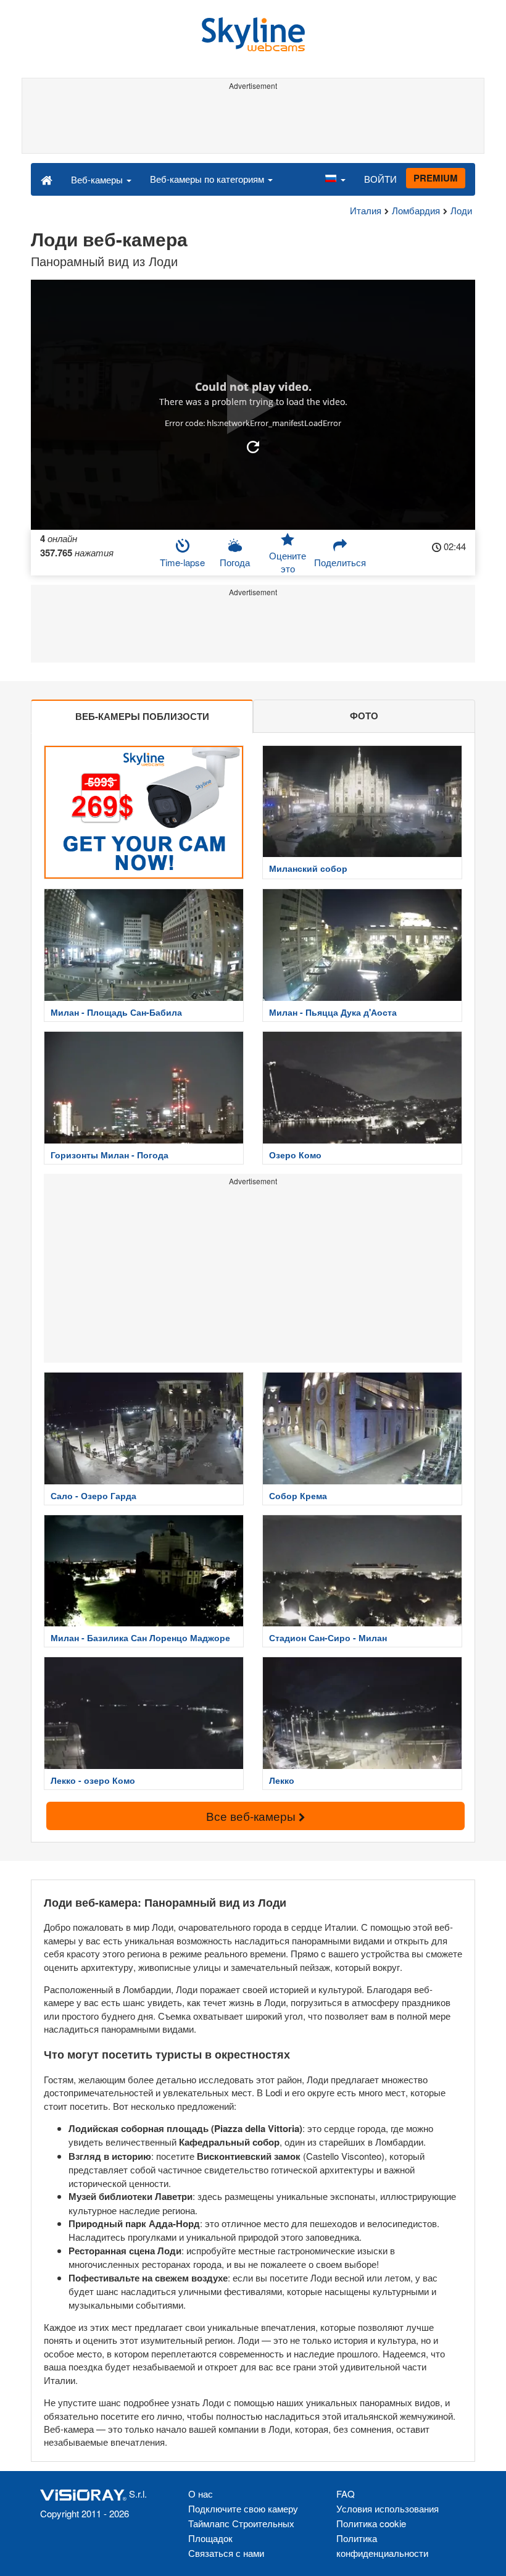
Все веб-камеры (252, 1816)
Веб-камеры (98, 179)
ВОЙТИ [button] (380, 179)
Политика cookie (371, 2523)
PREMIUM (436, 178)
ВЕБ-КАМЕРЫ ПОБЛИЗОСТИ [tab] (142, 716)
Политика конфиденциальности (382, 2545)
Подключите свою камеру (243, 2508)
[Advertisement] (253, 122)
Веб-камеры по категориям (208, 179)
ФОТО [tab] (364, 716)
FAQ (346, 2494)
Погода (235, 562)
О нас (201, 2494)
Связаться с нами (226, 2553)
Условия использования (388, 2508)
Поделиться (340, 562)
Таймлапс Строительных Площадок (241, 2531)
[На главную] (47, 179)
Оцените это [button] (288, 562)
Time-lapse (182, 562)
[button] (335, 179)
